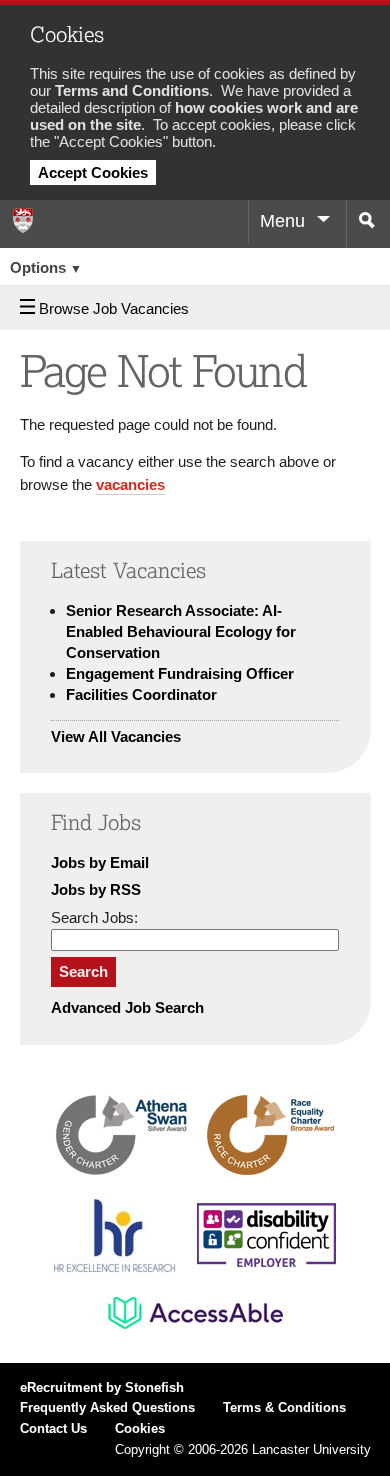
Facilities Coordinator (141, 694)
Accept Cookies (93, 172)
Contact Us (53, 1429)
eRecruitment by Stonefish (102, 1388)
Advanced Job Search (127, 1007)
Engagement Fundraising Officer (180, 673)
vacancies (130, 484)
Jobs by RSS (96, 889)
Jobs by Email (100, 862)
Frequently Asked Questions (107, 1408)
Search (83, 971)
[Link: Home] (21, 220)
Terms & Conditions (284, 1408)
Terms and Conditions (132, 90)
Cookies (140, 1429)
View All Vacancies (116, 736)
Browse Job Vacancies (114, 308)
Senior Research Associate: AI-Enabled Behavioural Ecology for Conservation (181, 631)
